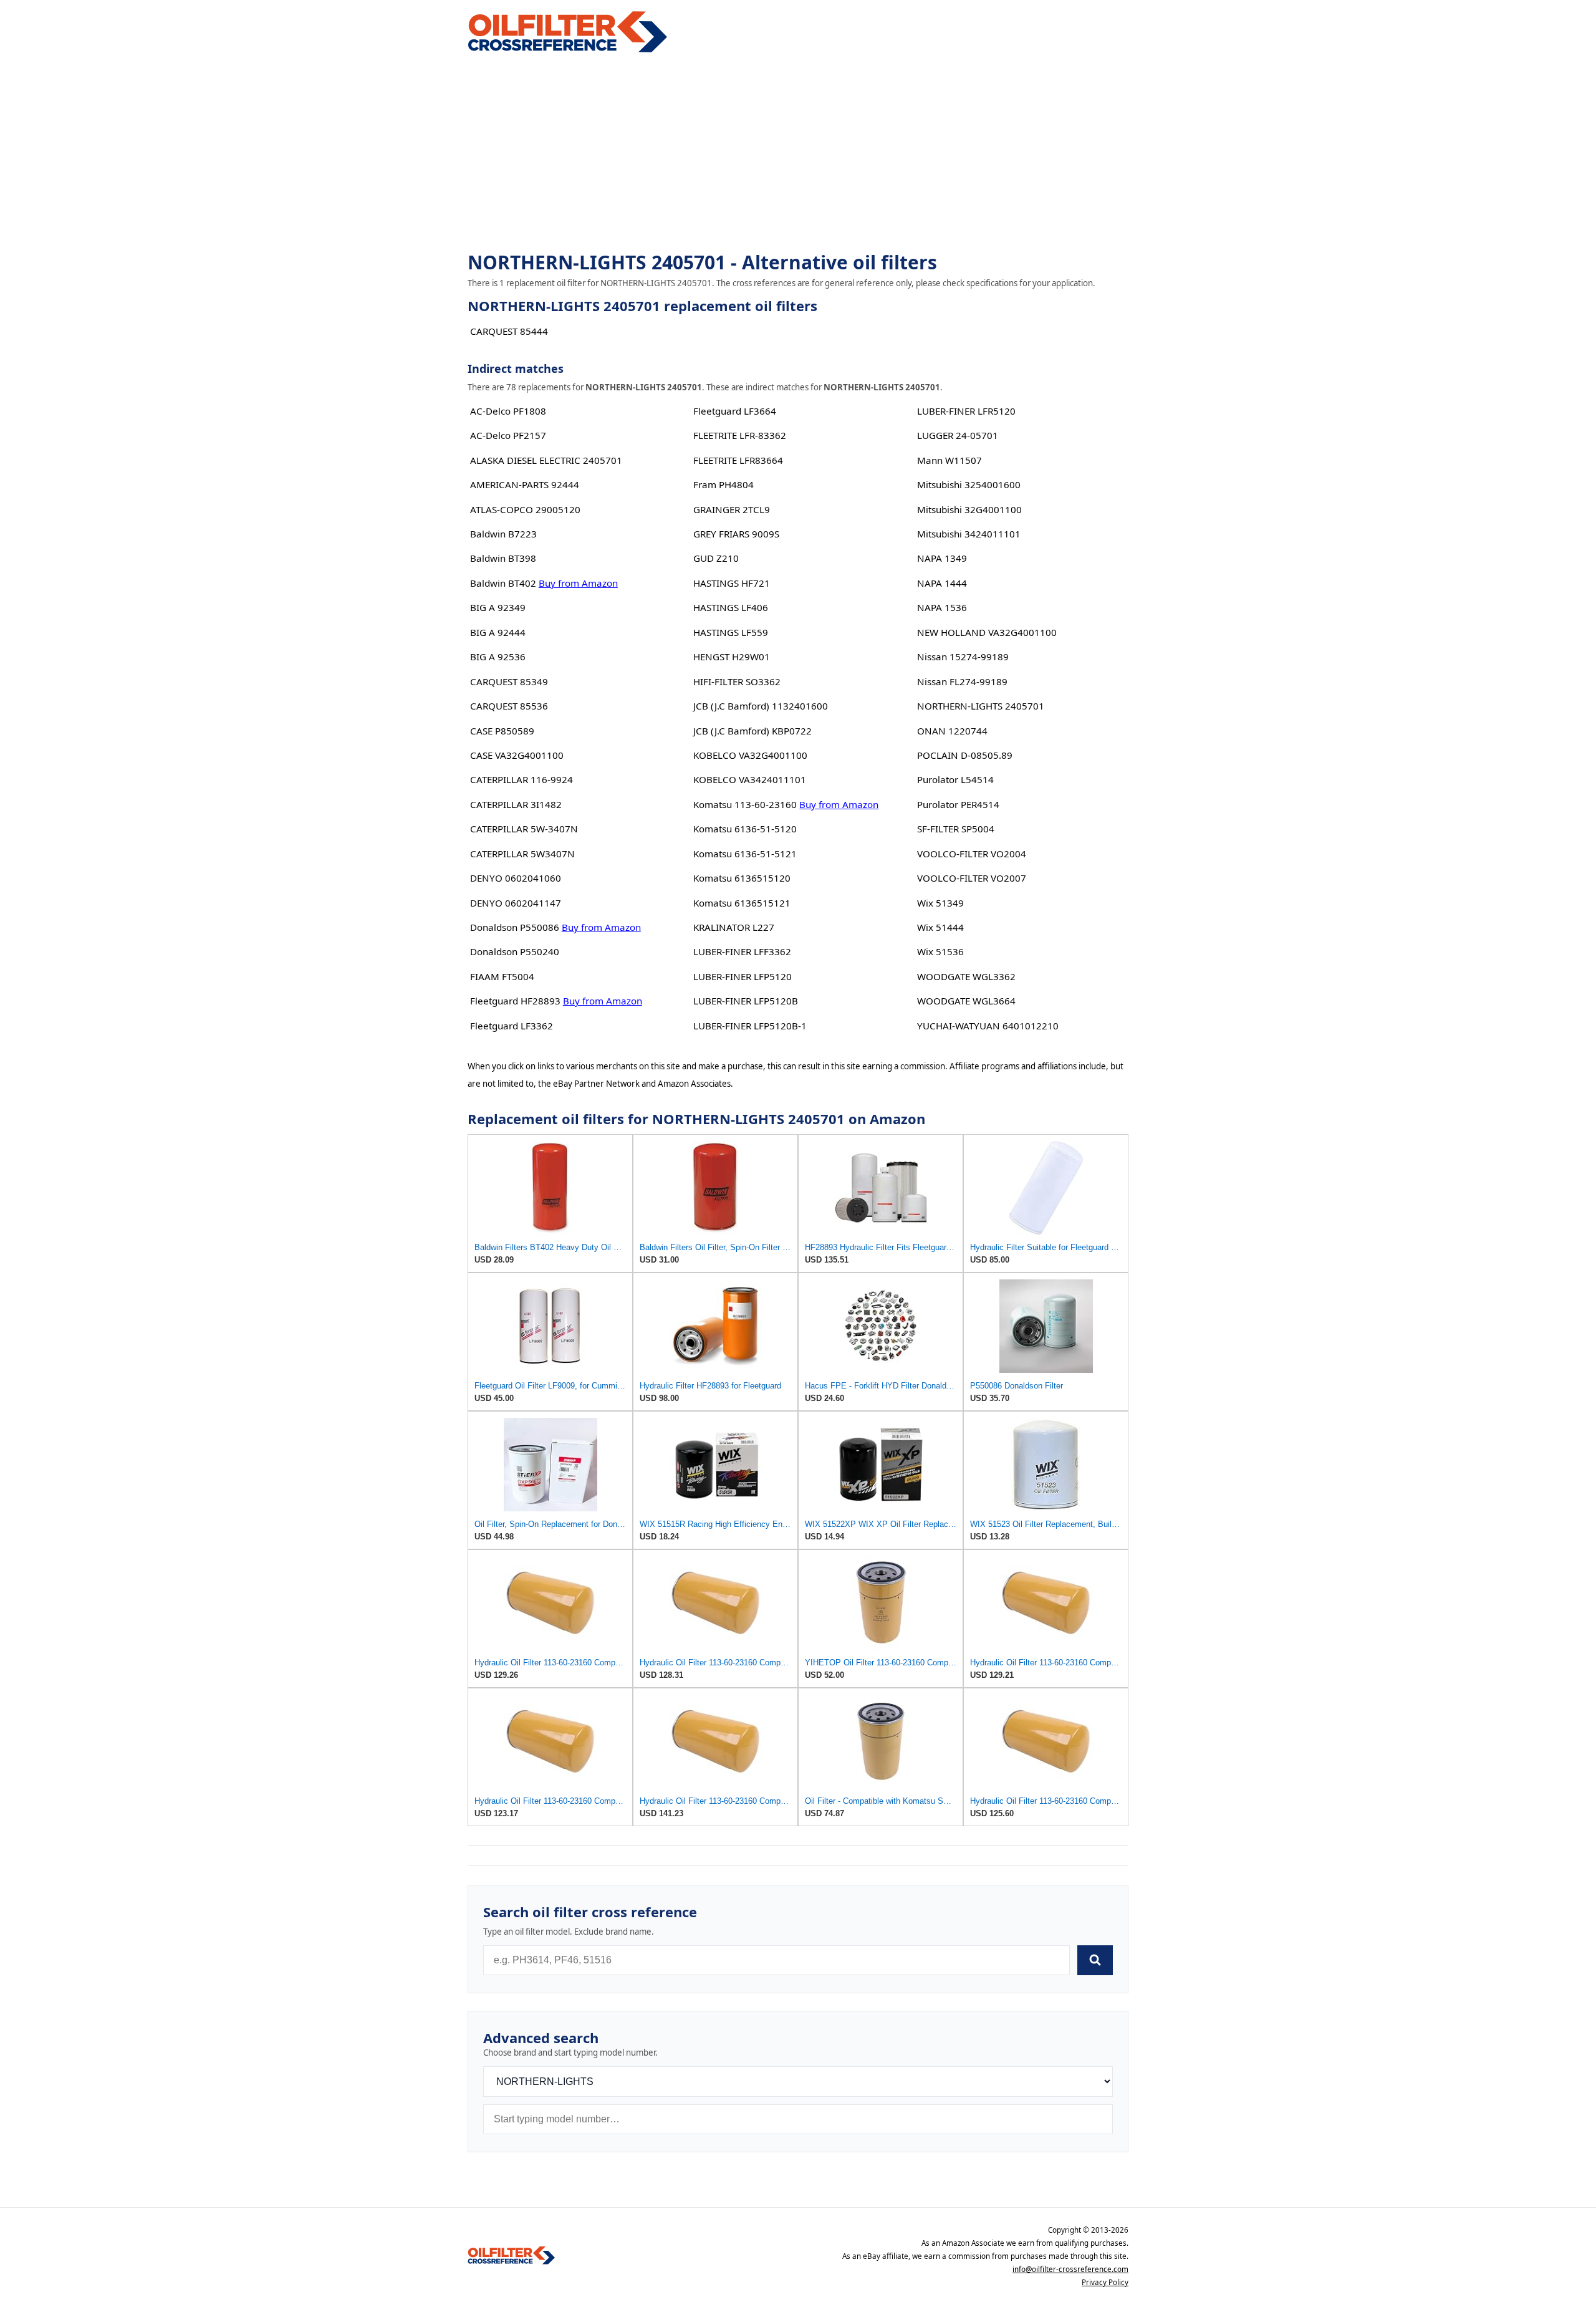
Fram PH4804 (723, 484)
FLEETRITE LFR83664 (738, 460)
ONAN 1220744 (952, 731)
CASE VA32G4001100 (517, 755)
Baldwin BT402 (503, 583)
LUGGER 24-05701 (958, 435)
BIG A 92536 (498, 657)
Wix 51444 (940, 927)
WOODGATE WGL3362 (966, 976)
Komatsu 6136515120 (742, 878)
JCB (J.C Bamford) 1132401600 (761, 706)
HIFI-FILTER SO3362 (737, 681)
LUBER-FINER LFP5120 (743, 976)
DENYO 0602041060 (516, 878)
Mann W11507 (949, 460)
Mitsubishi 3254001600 (969, 484)
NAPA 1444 (942, 583)
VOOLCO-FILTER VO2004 (972, 854)
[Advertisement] (798, 153)
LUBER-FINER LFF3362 (742, 951)
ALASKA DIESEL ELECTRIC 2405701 (546, 460)
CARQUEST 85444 (509, 331)
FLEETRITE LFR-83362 (740, 435)
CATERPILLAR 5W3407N (522, 854)
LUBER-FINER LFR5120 (966, 411)
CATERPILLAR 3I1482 (516, 804)
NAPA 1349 (942, 558)
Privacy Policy (1105, 2282)
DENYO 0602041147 (516, 903)
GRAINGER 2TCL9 (732, 509)
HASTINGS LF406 (731, 607)
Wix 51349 (940, 903)
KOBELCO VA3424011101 (750, 779)
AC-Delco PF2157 (508, 435)
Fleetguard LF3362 (512, 1026)
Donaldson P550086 (515, 927)
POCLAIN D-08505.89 (965, 755)
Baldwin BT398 (503, 558)
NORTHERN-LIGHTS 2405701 (981, 706)
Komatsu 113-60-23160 (745, 804)
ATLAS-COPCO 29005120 (525, 509)
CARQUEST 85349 (509, 681)
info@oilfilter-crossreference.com (1070, 2269)
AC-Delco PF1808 (508, 411)
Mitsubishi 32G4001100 (969, 509)
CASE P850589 (502, 731)
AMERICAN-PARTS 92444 (525, 484)
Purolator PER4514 (958, 804)
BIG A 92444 (498, 632)
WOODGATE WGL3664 (966, 1001)
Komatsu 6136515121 (742, 903)
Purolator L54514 (955, 779)
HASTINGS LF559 (731, 632)
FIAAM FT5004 (502, 976)
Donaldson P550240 (515, 951)
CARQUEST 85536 (509, 706)
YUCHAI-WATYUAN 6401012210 (988, 1026)
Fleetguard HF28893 (515, 1001)
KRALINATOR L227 (734, 927)
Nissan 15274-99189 (963, 657)
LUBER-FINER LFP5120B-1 (750, 1026)
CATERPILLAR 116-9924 (522, 779)
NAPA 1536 (942, 607)
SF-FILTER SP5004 (956, 829)
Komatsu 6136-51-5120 (745, 829)
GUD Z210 (716, 558)
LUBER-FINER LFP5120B (746, 1001)
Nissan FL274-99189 (962, 681)
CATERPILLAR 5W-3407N (524, 829)
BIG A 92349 (498, 607)
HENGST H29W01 (732, 657)
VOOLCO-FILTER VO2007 (972, 878)
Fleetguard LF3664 (735, 411)
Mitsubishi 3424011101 (969, 534)
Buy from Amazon (578, 583)
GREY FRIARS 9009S (736, 534)
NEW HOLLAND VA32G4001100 (987, 632)
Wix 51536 (940, 951)
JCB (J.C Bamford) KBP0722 (752, 731)
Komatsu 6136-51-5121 (745, 854)
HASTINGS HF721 (732, 583)
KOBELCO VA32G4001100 (750, 755)
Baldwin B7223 (503, 534)
